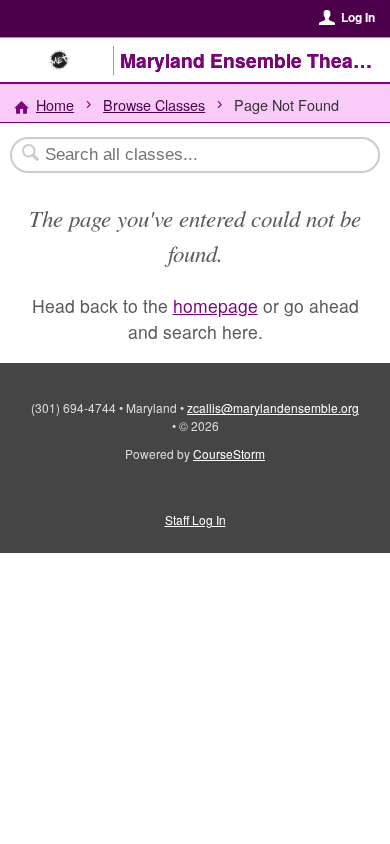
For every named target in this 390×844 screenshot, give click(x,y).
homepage (215, 305)
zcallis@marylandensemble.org (273, 407)
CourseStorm (229, 453)
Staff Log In (195, 519)
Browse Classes (154, 104)
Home (55, 104)
